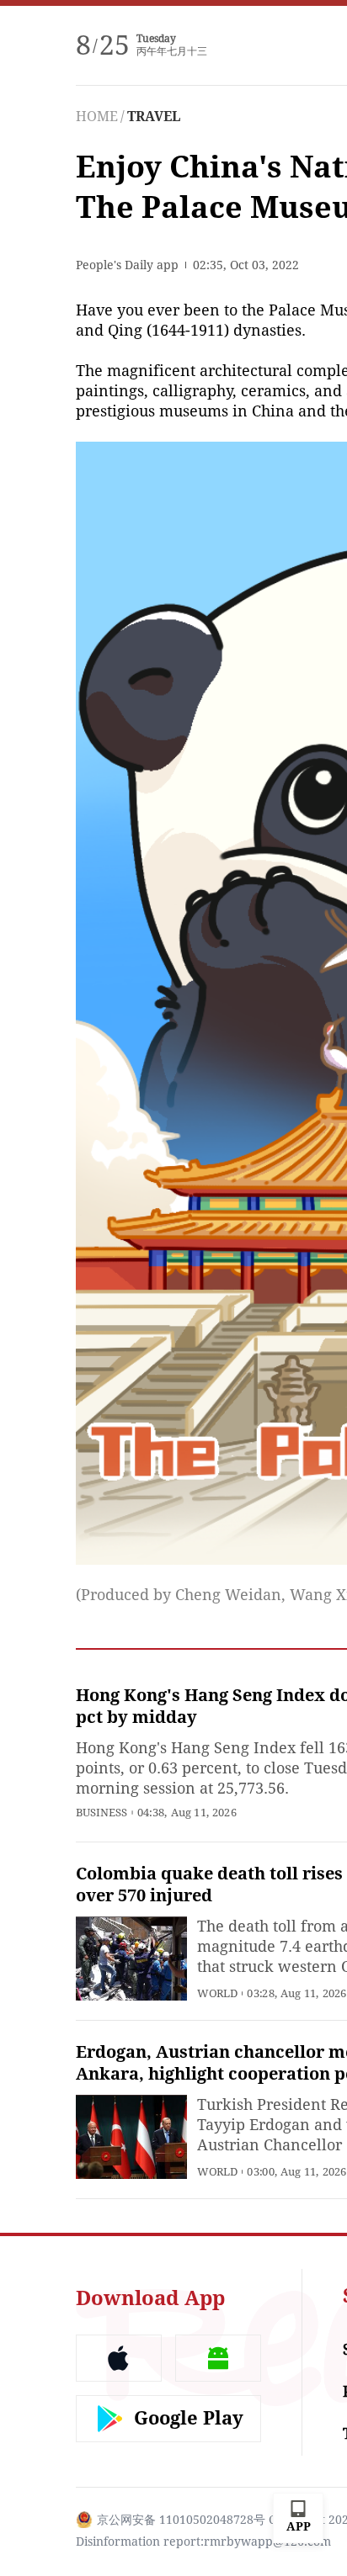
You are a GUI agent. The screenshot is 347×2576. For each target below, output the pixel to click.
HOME (97, 117)
